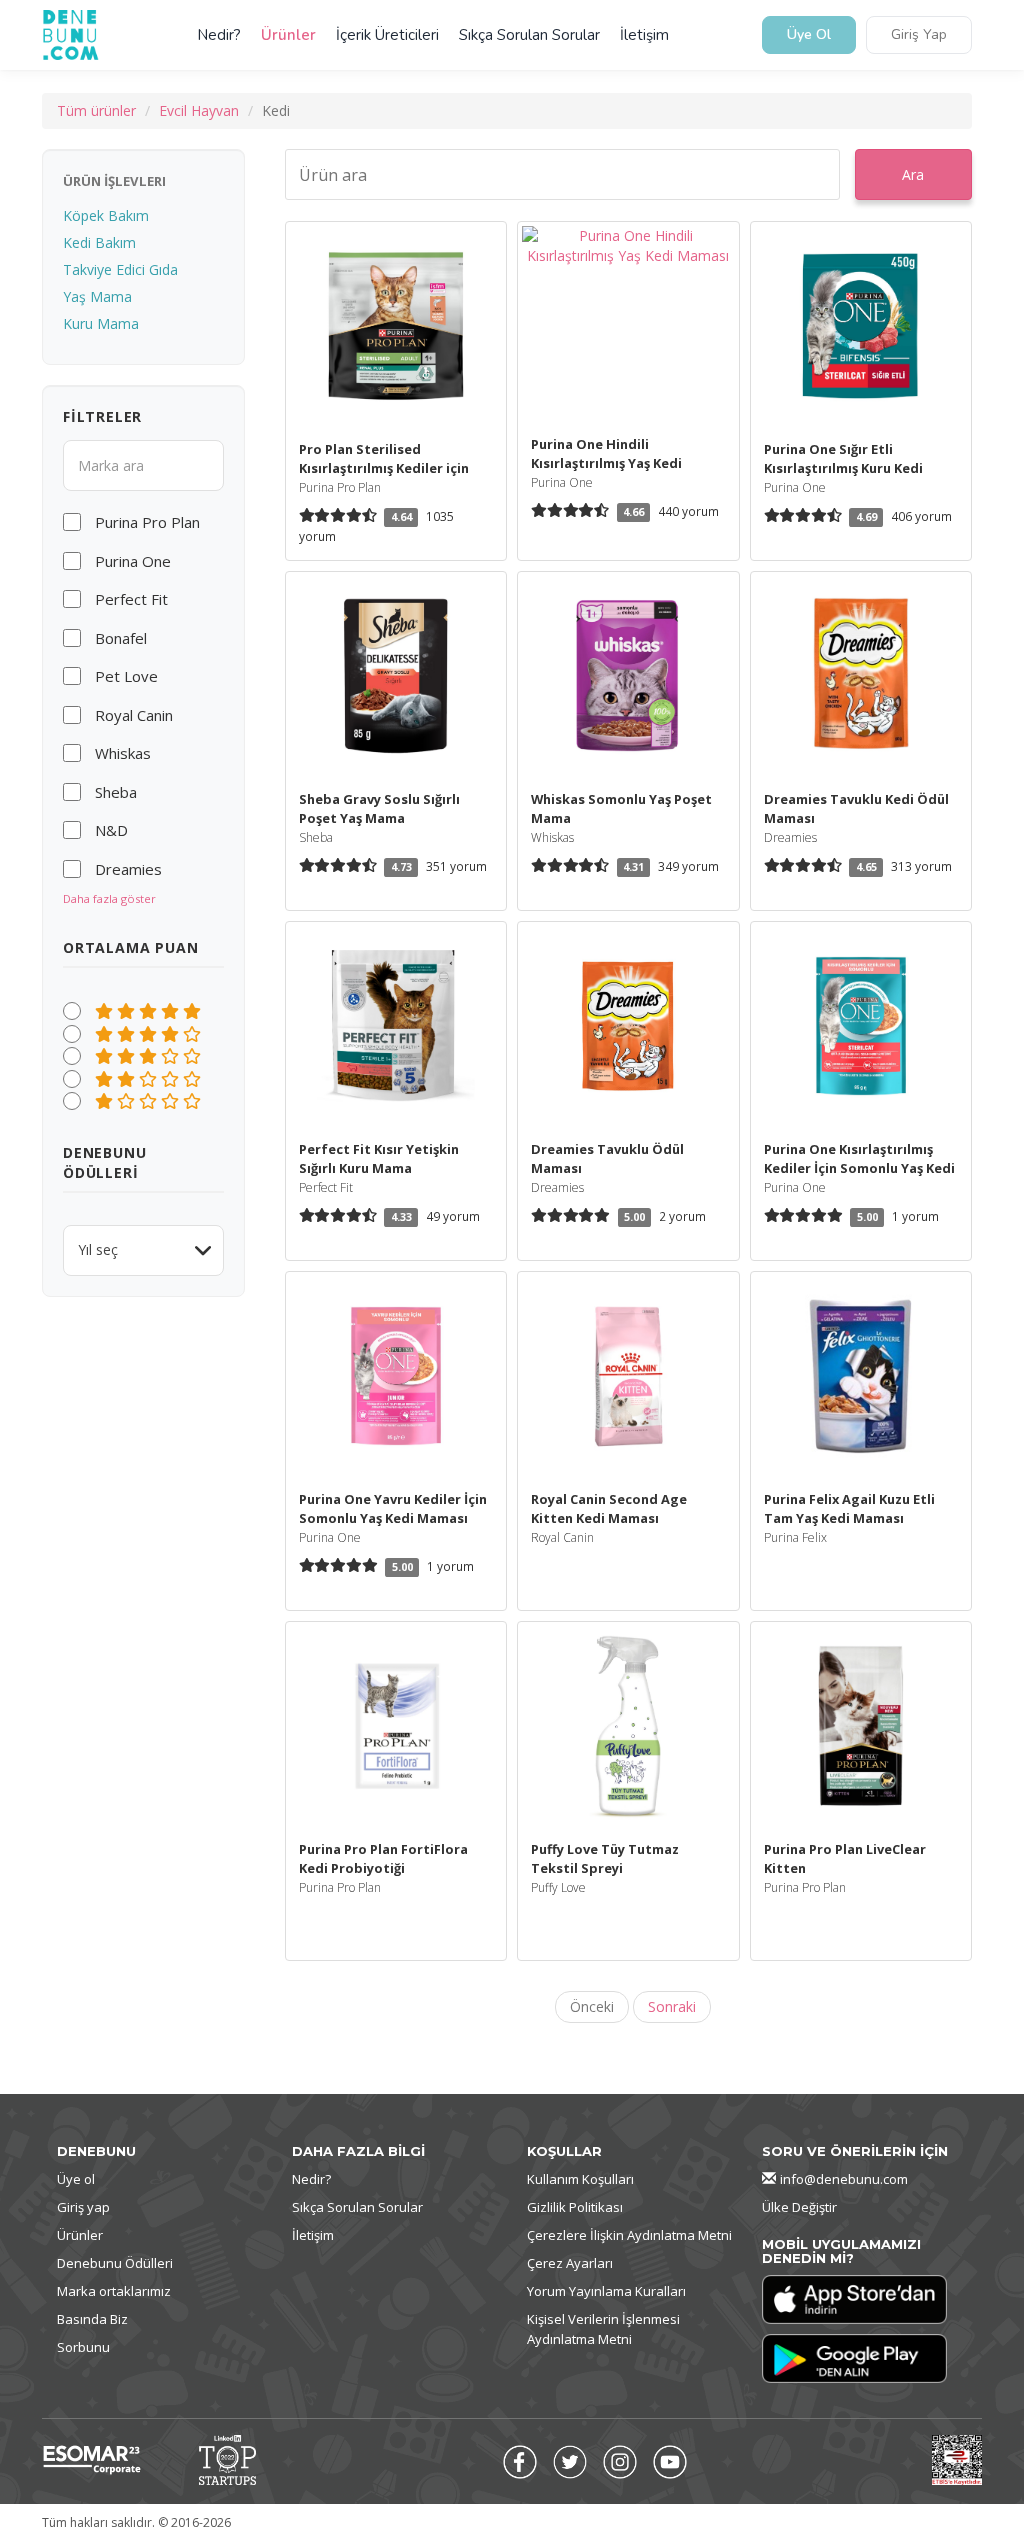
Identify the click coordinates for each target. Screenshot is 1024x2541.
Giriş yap (83, 2207)
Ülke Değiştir (799, 2207)
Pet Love (126, 676)
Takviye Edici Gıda (120, 269)
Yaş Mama (97, 296)
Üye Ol (809, 35)
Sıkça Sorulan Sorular (529, 35)
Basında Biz (92, 2319)
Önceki (592, 2006)
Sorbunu (83, 2347)
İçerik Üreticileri (387, 35)
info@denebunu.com (844, 2179)
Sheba (116, 792)
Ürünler (288, 35)
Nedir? (219, 35)
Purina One (133, 561)
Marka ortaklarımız (114, 2291)
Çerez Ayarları (570, 2263)
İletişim (644, 35)
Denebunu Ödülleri (115, 2263)
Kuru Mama (101, 323)
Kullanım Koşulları (580, 2179)
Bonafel (121, 638)
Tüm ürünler (96, 110)
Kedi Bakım (99, 242)
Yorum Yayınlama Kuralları (606, 2291)
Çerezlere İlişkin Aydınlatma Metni (629, 2235)
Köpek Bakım (106, 215)
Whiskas (123, 753)
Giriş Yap (919, 35)
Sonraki (672, 2006)
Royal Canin (134, 715)
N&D (111, 830)
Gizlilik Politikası (575, 2207)
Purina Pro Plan (147, 522)
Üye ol (76, 2179)
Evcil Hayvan (199, 110)
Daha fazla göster (109, 898)
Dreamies (128, 869)
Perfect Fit (131, 599)
